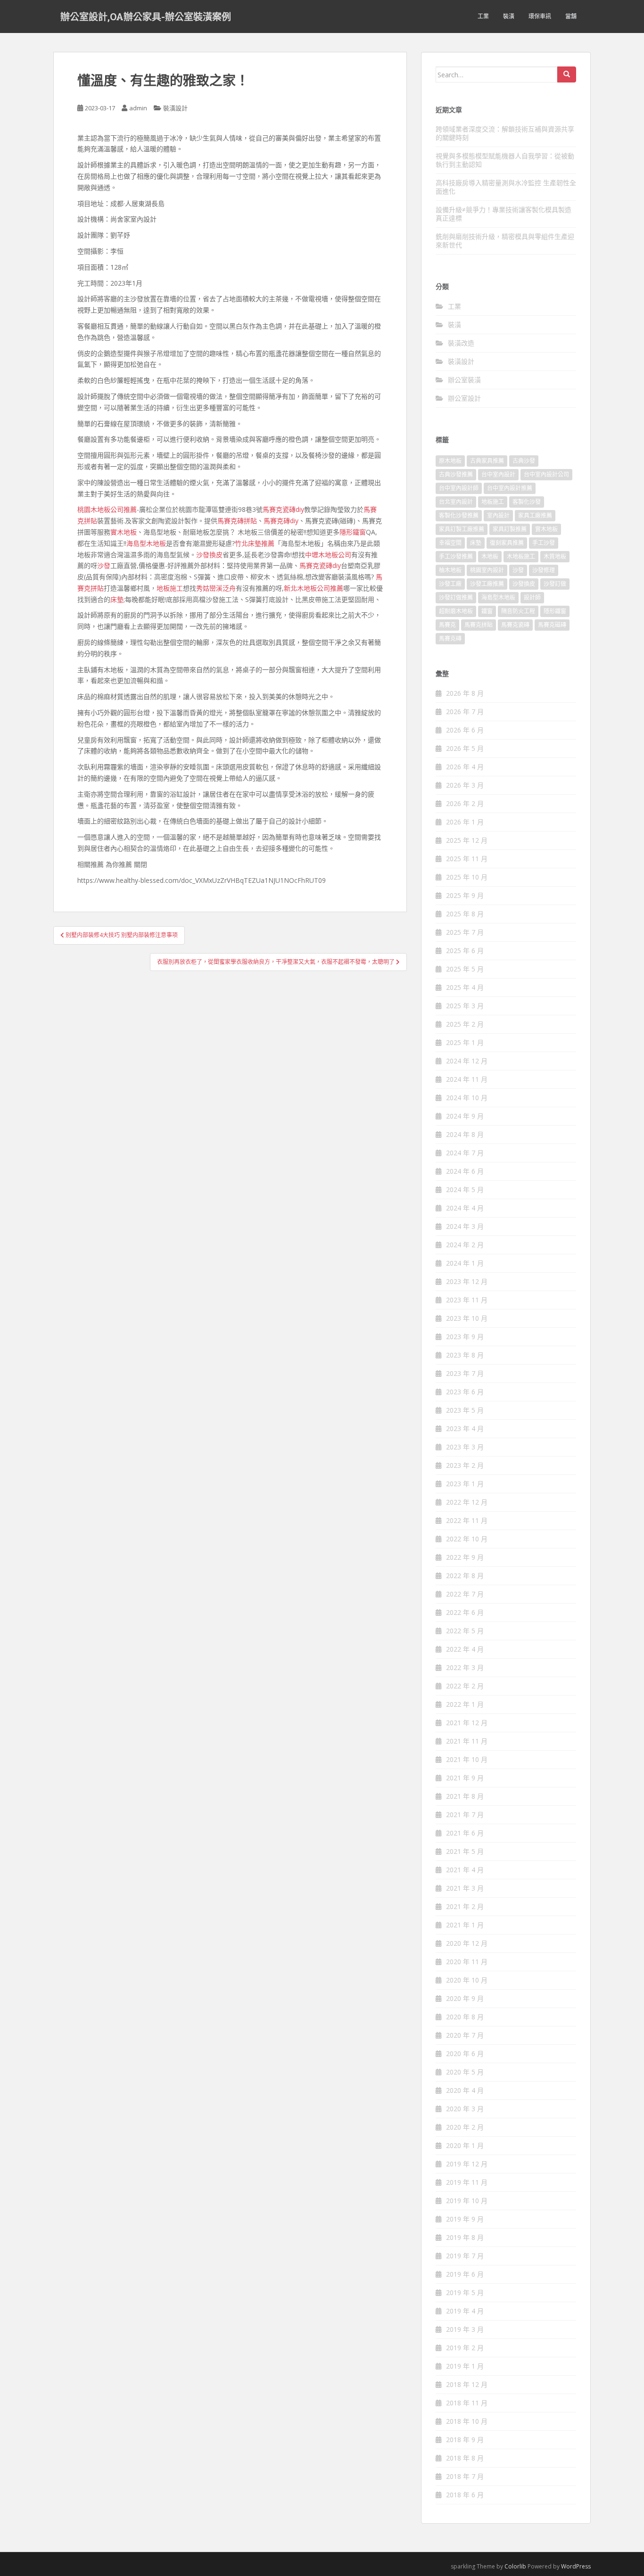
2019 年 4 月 (465, 2311)
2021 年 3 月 (465, 1888)
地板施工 (170, 588)
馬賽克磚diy (281, 521)
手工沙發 (544, 543)
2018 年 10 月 (467, 2421)
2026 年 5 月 (465, 748)
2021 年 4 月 (465, 1870)
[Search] (567, 74)
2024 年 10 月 (467, 1098)
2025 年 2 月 (465, 1024)
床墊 (117, 599)
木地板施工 (521, 556)
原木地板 (450, 461)
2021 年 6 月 (465, 1833)
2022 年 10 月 (467, 1539)
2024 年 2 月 (465, 1245)
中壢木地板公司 (328, 555)
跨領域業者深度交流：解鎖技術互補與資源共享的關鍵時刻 (505, 133)
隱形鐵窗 (353, 532)
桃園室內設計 (487, 570)
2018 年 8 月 (465, 2458)
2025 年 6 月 (465, 951)
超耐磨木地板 (456, 611)
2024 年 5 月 (465, 1189)
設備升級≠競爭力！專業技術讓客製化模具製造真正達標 (504, 214)
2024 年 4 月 (465, 1208)
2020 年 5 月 (465, 2072)
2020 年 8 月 (465, 2017)
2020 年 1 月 (465, 2145)
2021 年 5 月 (465, 1851)
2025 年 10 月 (467, 877)
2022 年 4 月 (465, 1649)
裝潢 (509, 16)
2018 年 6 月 (465, 2495)
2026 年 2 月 (465, 803)
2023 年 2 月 (465, 1465)
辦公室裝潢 (464, 380)
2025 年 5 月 (465, 969)
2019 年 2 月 (465, 2348)
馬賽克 (447, 625)
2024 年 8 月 (465, 1134)
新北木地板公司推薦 (314, 588)
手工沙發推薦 (456, 556)
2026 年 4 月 (465, 767)
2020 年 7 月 (465, 2035)
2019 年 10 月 (467, 2201)
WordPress (576, 2566)
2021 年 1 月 (465, 1925)
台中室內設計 (498, 474)
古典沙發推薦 (456, 474)
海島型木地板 (146, 543)
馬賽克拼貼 (479, 625)
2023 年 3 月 (465, 1447)
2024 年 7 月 (465, 1153)
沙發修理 (544, 570)
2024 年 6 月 (465, 1171)
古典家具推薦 (487, 461)
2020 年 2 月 (465, 2127)
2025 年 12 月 (467, 840)
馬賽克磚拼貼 (237, 521)
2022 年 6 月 (465, 1612)
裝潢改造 (461, 343)
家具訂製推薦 (510, 529)
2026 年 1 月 (465, 822)
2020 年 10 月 (467, 1980)
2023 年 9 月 (465, 1337)
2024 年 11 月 (467, 1079)
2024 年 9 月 (465, 1116)
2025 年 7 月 (465, 932)
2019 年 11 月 (467, 2182)
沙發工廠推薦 (487, 584)
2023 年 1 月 (465, 1484)
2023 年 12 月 (467, 1281)
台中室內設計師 (459, 488)
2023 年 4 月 (465, 1428)
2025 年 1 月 (465, 1042)
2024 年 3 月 (465, 1226)
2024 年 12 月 (467, 1061)
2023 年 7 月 (465, 1373)
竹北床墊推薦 (255, 543)
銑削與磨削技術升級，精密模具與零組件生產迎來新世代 (505, 241)
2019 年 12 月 (467, 2164)
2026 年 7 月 (465, 712)
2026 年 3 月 (465, 785)
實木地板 (124, 532)
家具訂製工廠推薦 (462, 529)
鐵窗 (487, 611)
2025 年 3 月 (465, 1006)
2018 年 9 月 (465, 2440)
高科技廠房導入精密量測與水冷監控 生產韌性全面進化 (506, 187)
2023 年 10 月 (467, 1318)
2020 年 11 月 (467, 1962)
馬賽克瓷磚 (515, 625)
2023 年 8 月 (465, 1355)
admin (138, 108)
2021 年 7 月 (465, 1815)
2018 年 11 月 (467, 2403)
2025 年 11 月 (467, 859)
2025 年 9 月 (465, 895)
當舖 (571, 16)
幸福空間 (450, 543)
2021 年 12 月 (467, 1723)
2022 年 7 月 (465, 1594)
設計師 (532, 597)
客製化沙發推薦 (459, 515)
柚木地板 (450, 570)
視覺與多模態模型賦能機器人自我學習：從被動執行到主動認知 (505, 160)
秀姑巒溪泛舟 (216, 588)
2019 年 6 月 (465, 2274)
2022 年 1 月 (465, 1704)
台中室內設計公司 (546, 474)
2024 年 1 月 (465, 1263)
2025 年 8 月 (465, 914)
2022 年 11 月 (467, 1520)
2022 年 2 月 (465, 1686)
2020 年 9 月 (465, 1998)
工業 (483, 16)
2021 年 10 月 (467, 1759)
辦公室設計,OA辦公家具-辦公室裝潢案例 (146, 16)
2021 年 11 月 (467, 1741)
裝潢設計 (175, 108)
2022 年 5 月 (465, 1631)
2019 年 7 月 (465, 2256)
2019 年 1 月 (465, 2366)
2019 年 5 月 (465, 2292)
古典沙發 (524, 461)
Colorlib (515, 2566)
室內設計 (498, 515)
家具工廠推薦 (535, 515)
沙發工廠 (450, 584)
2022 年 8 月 (465, 1576)
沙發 (104, 565)
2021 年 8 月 (465, 1796)
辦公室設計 (464, 398)
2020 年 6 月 (465, 2053)
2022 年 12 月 (467, 1502)
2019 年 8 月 (465, 2237)
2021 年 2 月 (465, 1906)
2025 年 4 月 (465, 987)
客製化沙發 (527, 502)
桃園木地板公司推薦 (107, 509)
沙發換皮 (209, 555)
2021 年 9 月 (465, 1778)
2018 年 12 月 (467, 2384)
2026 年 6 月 (465, 730)
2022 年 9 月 (465, 1557)
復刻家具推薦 (507, 543)
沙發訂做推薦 (456, 597)
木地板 (490, 556)
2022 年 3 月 (465, 1667)
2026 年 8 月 (465, 693)
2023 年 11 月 (467, 1300)
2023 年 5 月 (465, 1410)
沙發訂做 (555, 584)
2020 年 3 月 (465, 2109)
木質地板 (555, 556)
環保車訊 (540, 16)
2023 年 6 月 (465, 1392)
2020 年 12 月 (467, 1943)
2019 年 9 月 (465, 2219)
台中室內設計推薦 (510, 488)
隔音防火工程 (518, 611)
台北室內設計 (456, 502)
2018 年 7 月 (465, 2476)
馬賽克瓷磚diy (283, 509)
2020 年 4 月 (465, 2090)
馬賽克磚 (450, 638)
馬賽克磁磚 (552, 625)
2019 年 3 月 (465, 2329)
